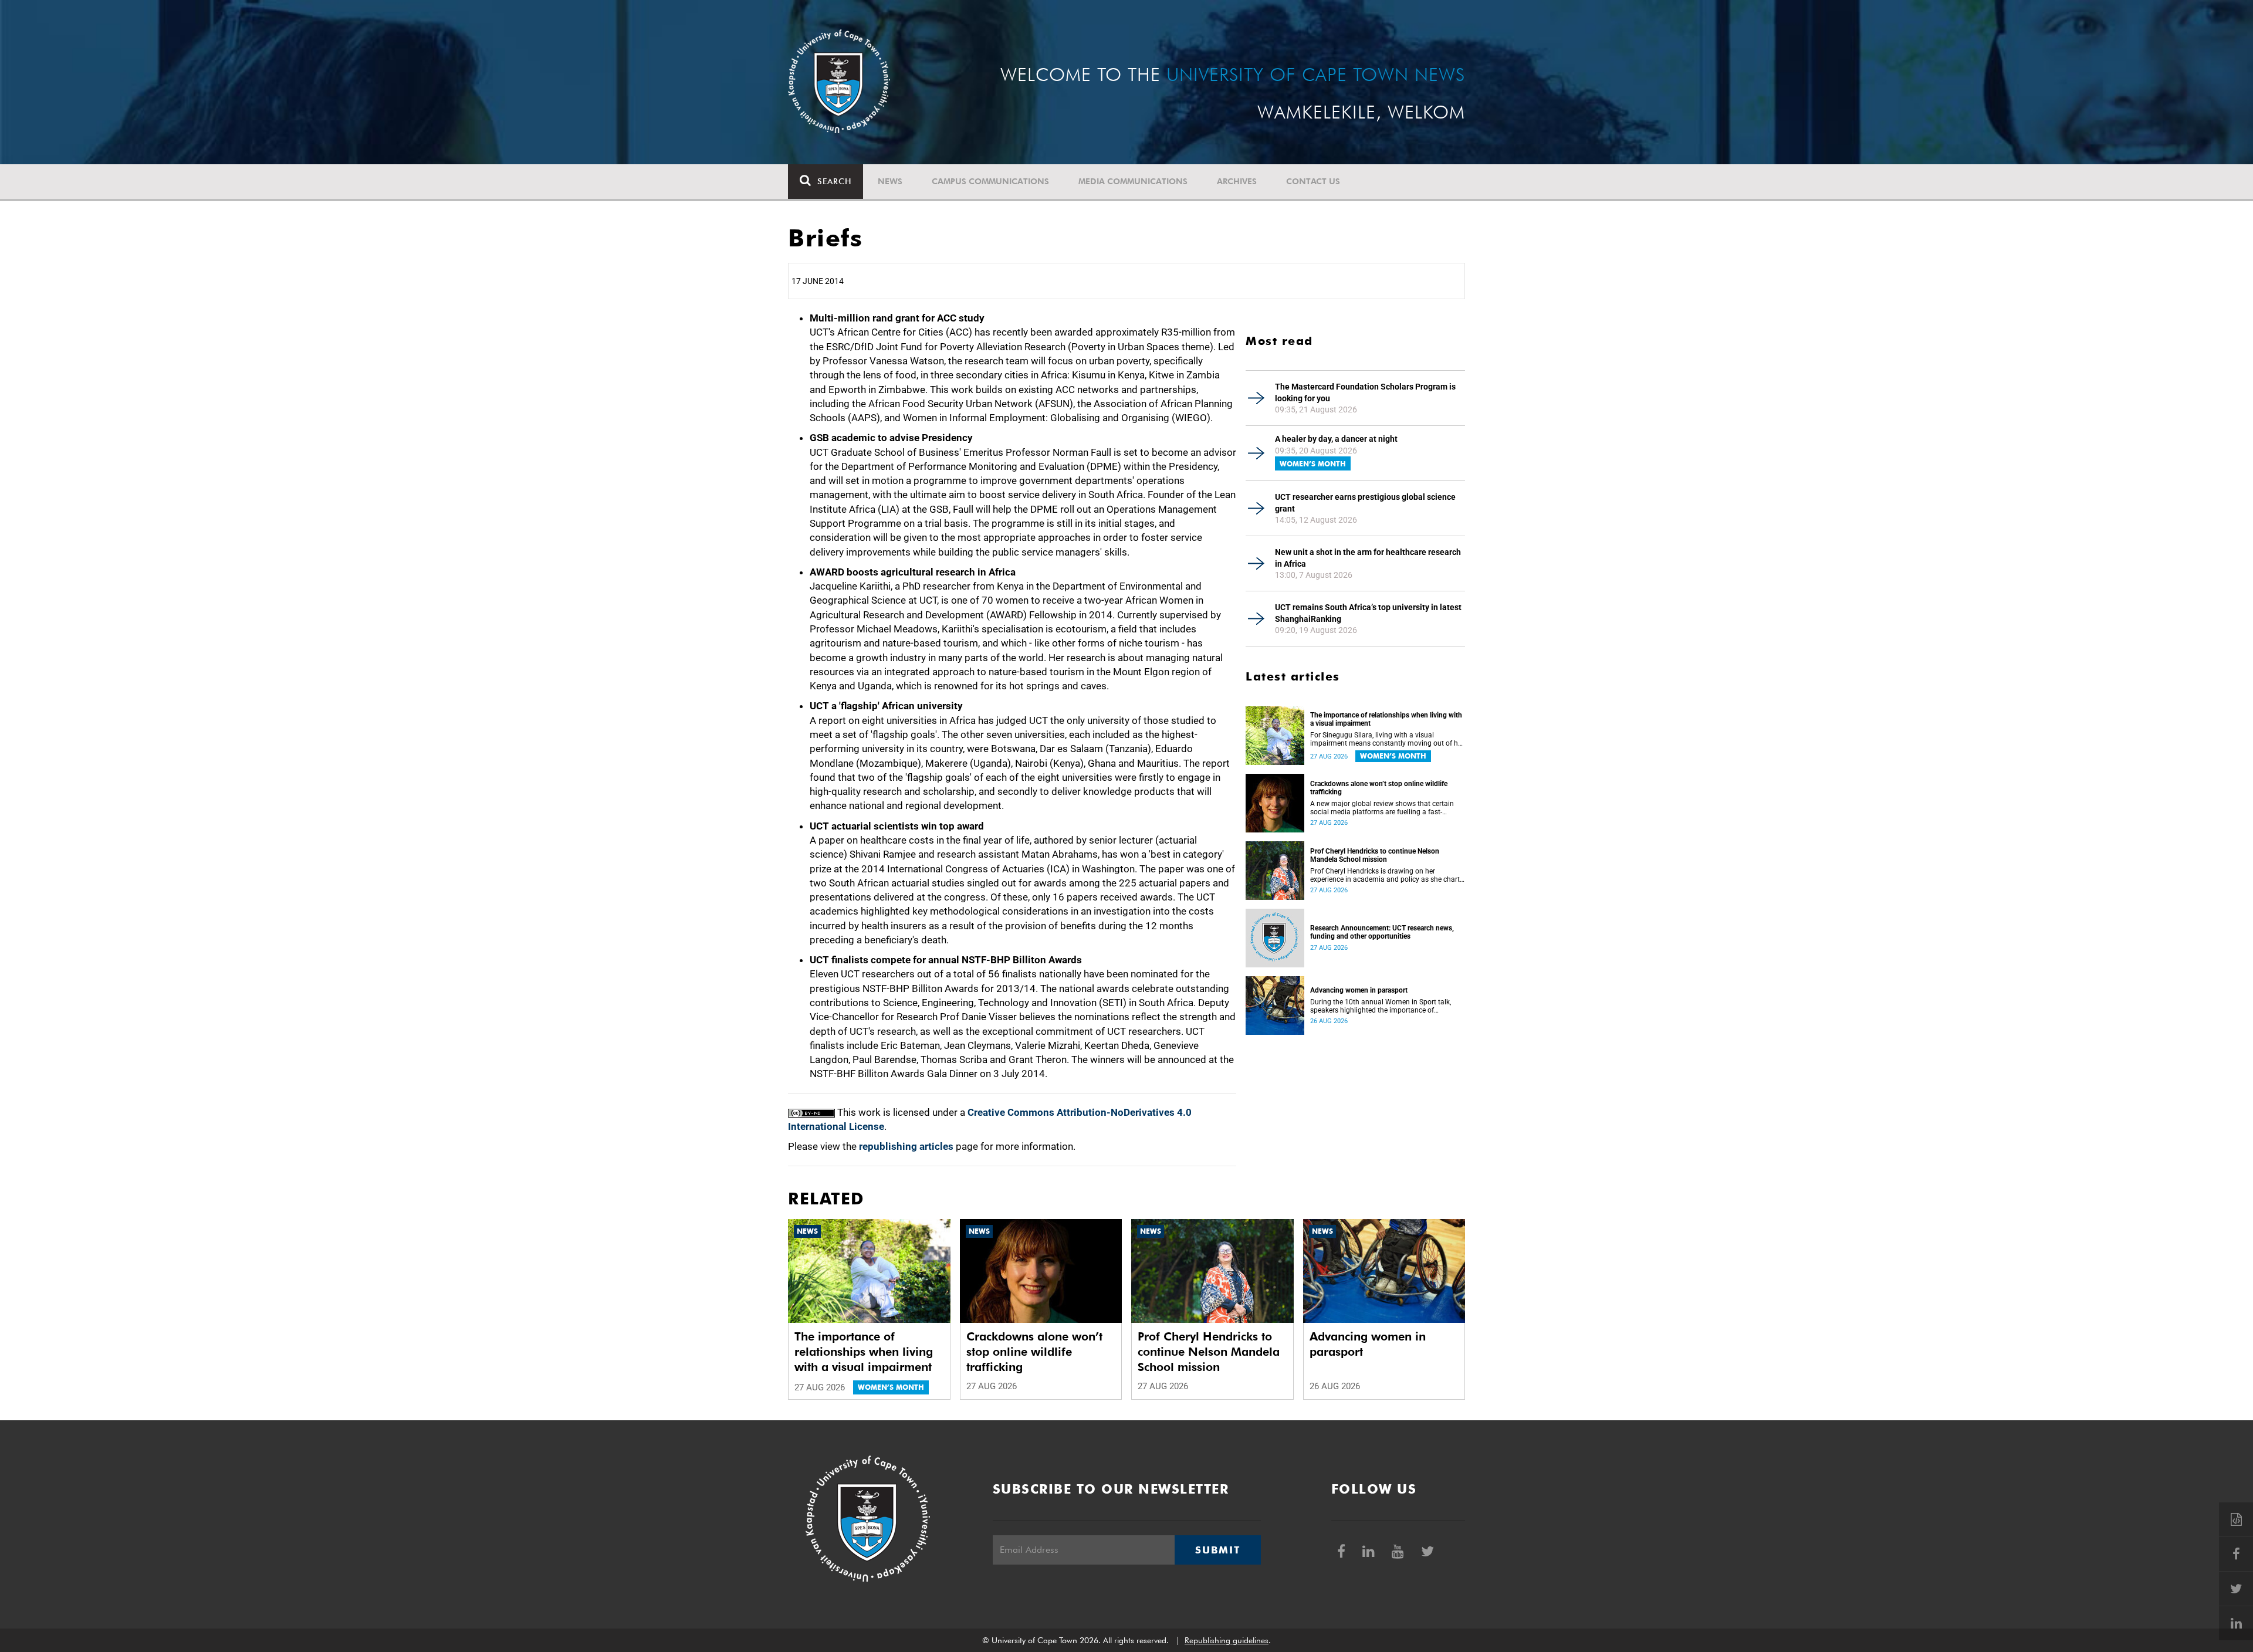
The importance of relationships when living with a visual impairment (1386, 719)
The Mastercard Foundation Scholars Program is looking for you (1365, 392)
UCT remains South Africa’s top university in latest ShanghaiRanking (1368, 613)
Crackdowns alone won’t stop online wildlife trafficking (1379, 788)
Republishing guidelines (1227, 1640)
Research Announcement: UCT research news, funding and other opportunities (1382, 932)
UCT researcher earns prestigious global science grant (1365, 503)
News (890, 181)
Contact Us (1313, 181)
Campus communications (990, 181)
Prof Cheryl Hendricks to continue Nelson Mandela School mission (1375, 855)
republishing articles (906, 1146)
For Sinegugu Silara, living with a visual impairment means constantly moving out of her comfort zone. (1387, 739)
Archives (1237, 181)
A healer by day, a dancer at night (1336, 439)
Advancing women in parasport (1359, 990)
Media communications (1133, 181)
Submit (1217, 1550)
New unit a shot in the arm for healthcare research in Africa (1368, 558)
